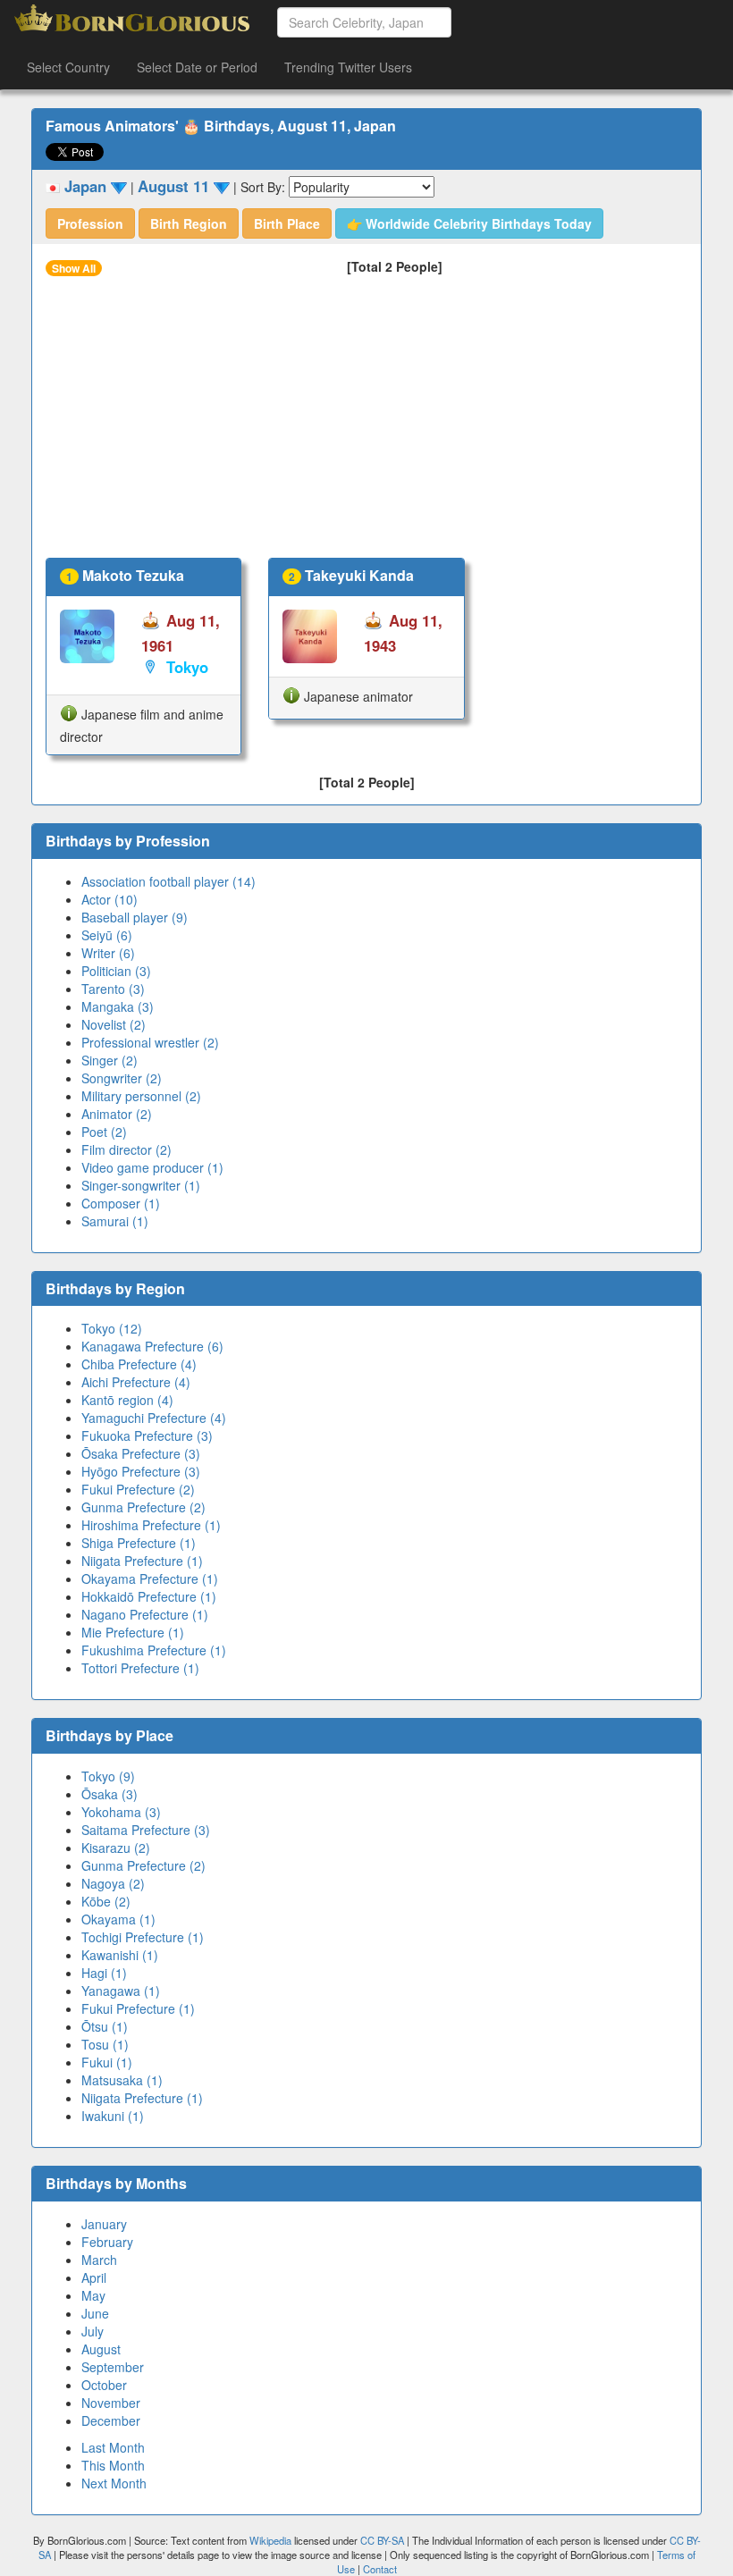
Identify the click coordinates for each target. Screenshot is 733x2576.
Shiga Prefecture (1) (139, 1543)
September (113, 2367)
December (111, 2420)
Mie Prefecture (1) (133, 1632)
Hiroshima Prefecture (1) (151, 1525)
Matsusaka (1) (122, 2080)
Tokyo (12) (112, 1328)
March (99, 2260)
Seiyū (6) (107, 935)
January (104, 2224)
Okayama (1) (118, 1919)
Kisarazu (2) (116, 1848)
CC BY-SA (382, 2540)
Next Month (114, 2483)
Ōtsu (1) (105, 2026)
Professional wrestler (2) (150, 1042)
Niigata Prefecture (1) (142, 1561)
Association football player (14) (169, 881)
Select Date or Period (197, 67)
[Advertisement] (366, 424)
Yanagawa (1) (121, 1991)
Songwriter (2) (122, 1078)
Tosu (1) (105, 2044)
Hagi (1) (104, 1973)
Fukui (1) (107, 2062)
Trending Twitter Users (348, 67)
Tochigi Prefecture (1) (143, 1937)
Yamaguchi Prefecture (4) (154, 1418)
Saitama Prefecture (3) (146, 1830)
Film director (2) (126, 1149)
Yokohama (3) (121, 1812)
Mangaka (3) (118, 1006)
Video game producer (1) (152, 1167)
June (95, 2313)
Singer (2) (110, 1060)
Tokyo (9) (108, 1776)
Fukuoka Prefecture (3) (147, 1435)
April (94, 2277)
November (111, 2403)
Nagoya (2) (113, 1883)
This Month (113, 2465)
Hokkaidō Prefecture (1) (149, 1596)
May (93, 2295)
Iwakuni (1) (113, 2116)
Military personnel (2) (141, 1096)
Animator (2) (117, 1114)
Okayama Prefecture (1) (150, 1578)
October (104, 2385)
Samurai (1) (115, 1221)
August (101, 2349)
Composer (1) (121, 1203)
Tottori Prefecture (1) (140, 1668)
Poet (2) (104, 1132)
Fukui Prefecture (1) (138, 2008)
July (93, 2331)
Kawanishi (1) (120, 1955)
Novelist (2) (114, 1024)
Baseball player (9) (135, 917)
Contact (380, 2569)
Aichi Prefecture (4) (136, 1382)
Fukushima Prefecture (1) (154, 1650)
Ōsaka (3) (110, 1794)
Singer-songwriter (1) (141, 1185)
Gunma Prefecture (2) (143, 1507)
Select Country (68, 67)
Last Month (113, 2447)
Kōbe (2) (106, 1901)
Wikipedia (270, 2540)
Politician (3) (116, 971)
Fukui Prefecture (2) (138, 1489)
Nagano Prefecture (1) (145, 1614)
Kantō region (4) (127, 1400)
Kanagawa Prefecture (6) (152, 1346)
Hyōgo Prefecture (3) (141, 1471)
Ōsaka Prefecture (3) (141, 1453)
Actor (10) (110, 899)
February (107, 2242)
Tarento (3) (113, 989)
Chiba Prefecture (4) (139, 1364)
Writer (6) (108, 953)
